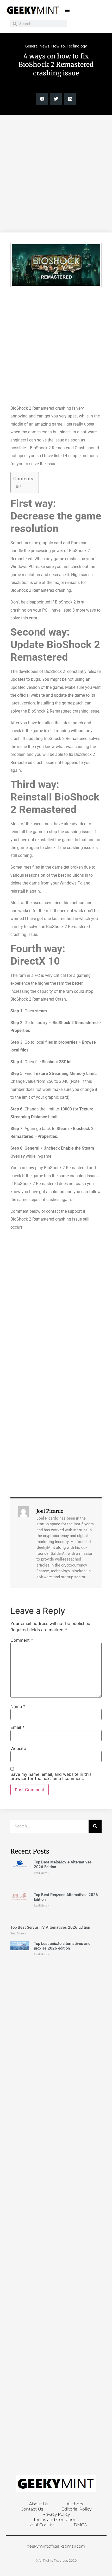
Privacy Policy (56, 2514)
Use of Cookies (40, 2525)
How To (58, 46)
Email (17, 1727)
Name (18, 1706)
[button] (67, 10)
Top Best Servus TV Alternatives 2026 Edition (50, 1927)
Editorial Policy (76, 2509)
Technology (77, 46)
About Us (39, 2504)
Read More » (42, 1873)
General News (37, 46)
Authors (75, 2504)
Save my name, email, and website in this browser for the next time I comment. (51, 1776)
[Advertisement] (56, 174)
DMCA (80, 2525)
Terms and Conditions (56, 2520)
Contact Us (32, 2509)
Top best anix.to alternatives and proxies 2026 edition (62, 1946)
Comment (22, 1640)
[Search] (95, 1826)
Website (18, 1748)
